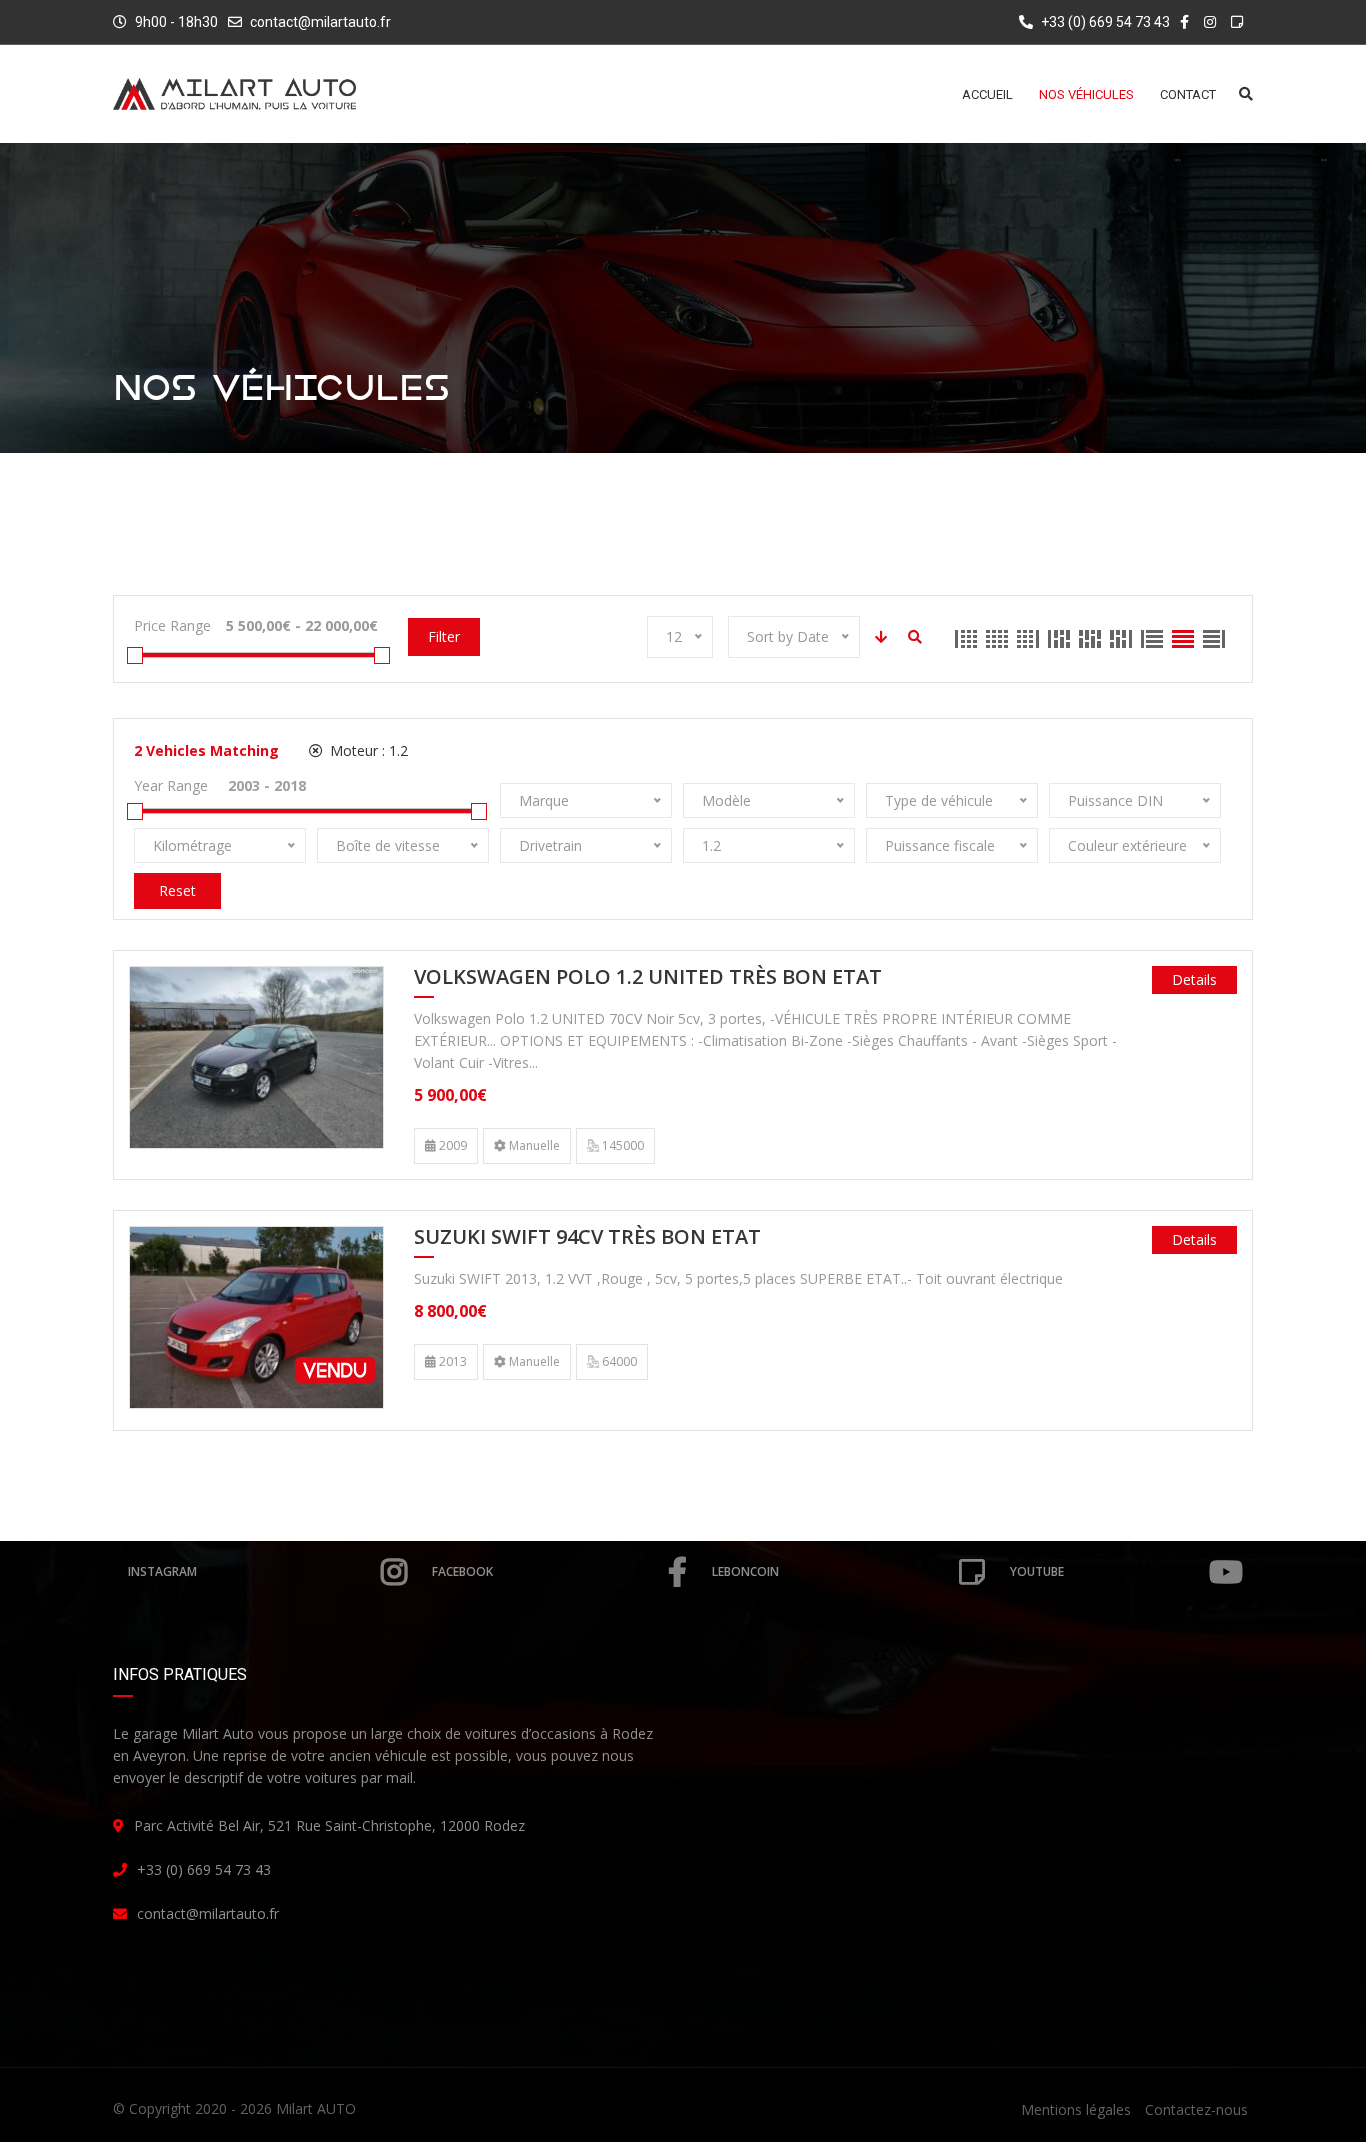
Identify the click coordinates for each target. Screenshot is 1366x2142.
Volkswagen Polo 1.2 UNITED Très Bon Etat (648, 978)
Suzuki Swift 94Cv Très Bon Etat (587, 1238)
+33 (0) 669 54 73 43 (1104, 22)
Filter (444, 636)
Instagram (162, 1571)
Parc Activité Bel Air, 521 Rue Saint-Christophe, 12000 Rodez (329, 1825)
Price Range (172, 625)
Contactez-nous (1196, 2109)
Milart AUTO (316, 2108)
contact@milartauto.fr (320, 22)
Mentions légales (1076, 2109)
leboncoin (745, 1571)
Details (1194, 979)
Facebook (462, 1571)
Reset (177, 890)
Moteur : (367, 750)
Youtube (1037, 1571)
